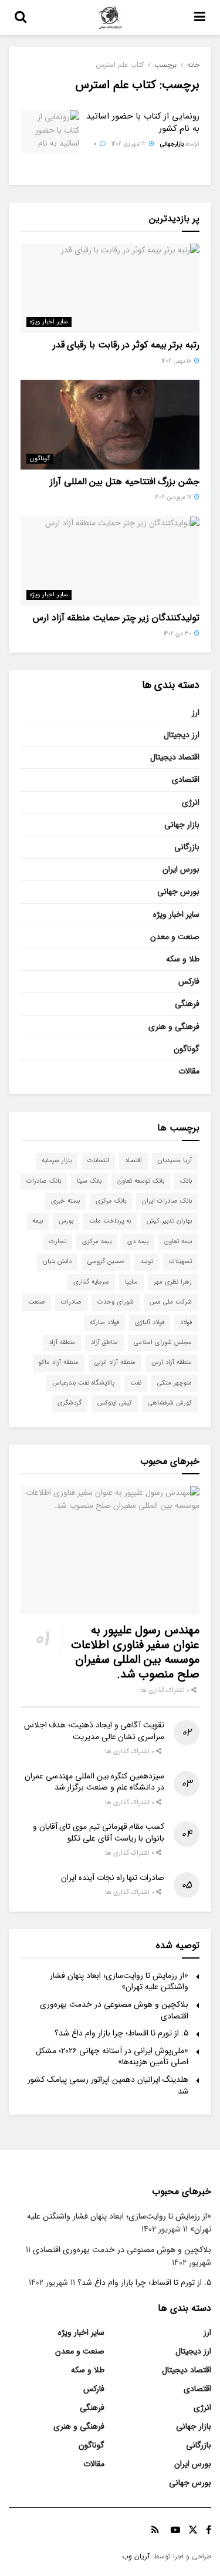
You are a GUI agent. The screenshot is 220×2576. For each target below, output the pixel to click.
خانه (193, 65)
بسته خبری (65, 1201)
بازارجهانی (172, 144)
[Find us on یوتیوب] (175, 2530)
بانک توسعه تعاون (141, 1181)
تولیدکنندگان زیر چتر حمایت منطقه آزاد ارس (116, 618)
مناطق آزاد (104, 1343)
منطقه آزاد (62, 1343)
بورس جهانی (178, 892)
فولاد (186, 1323)
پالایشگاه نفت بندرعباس (83, 1383)
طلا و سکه (183, 959)
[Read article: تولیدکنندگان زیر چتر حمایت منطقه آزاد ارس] (110, 561)
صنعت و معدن (175, 937)
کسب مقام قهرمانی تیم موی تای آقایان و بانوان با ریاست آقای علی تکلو (99, 1832)
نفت (136, 1383)
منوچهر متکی (175, 1383)
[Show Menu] (200, 18)
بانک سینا (89, 1181)
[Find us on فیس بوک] (209, 2530)
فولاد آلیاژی (150, 1323)
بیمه (38, 1221)
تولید (147, 1262)
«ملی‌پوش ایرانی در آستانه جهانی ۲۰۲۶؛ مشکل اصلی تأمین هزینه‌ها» (112, 2057)
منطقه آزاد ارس (172, 1363)
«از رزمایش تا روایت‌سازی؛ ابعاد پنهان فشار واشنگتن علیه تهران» (119, 1981)
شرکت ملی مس (171, 1302)
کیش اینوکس (115, 1403)
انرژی (191, 802)
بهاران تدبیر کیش (169, 1221)
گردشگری (70, 1403)
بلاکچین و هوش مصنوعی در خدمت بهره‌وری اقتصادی (114, 2010)
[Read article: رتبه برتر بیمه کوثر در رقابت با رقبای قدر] (110, 288)
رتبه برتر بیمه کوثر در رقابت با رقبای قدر (126, 345)
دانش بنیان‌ (57, 1262)
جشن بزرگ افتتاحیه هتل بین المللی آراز (125, 482)
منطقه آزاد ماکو (59, 1363)
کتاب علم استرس (120, 65)
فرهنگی (187, 1004)
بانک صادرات (44, 1181)
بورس (66, 1221)
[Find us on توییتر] (193, 2530)
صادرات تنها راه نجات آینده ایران (113, 1878)
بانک (186, 1181)
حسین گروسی (106, 1262)
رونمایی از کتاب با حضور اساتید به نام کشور (143, 122)
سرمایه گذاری (91, 1282)
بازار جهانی (182, 825)
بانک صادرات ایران (167, 1201)
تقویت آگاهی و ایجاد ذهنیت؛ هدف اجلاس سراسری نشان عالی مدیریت (94, 1731)
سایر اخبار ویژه (49, 322)
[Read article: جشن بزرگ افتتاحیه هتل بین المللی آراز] (110, 425)
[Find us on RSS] (155, 2530)
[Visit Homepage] (110, 18)
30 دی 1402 (178, 634)
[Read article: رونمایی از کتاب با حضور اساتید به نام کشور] (50, 131)
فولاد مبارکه (104, 1323)
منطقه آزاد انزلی (115, 1363)
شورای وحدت (116, 1302)
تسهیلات (180, 1262)
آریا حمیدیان (175, 1161)
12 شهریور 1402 (130, 144)
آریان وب (136, 2556)
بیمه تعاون (178, 1242)
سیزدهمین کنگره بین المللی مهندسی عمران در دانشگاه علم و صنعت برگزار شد (94, 1782)
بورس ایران (181, 869)
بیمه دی (138, 1242)
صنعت (37, 1302)
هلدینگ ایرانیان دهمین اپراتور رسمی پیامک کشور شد (108, 2085)
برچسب (165, 65)
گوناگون (40, 459)
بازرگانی (187, 847)
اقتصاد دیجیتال (175, 757)
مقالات (189, 1071)
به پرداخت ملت (110, 1221)
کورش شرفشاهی (170, 1403)
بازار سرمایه (57, 1161)
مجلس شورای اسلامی (163, 1343)
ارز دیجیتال (182, 735)
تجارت (58, 1242)
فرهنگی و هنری (174, 1027)
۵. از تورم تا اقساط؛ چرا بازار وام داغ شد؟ (121, 2033)
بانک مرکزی (111, 1201)
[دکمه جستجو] (21, 18)
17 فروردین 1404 (174, 497)
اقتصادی (186, 779)
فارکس (189, 981)
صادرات (71, 1302)
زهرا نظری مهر (173, 1282)
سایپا (131, 1282)
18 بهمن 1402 (177, 361)
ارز (196, 713)
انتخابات (98, 1161)
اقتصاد (133, 1161)
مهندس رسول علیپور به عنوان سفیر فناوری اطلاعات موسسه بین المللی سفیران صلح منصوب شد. (135, 1652)
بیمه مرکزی (97, 1242)
